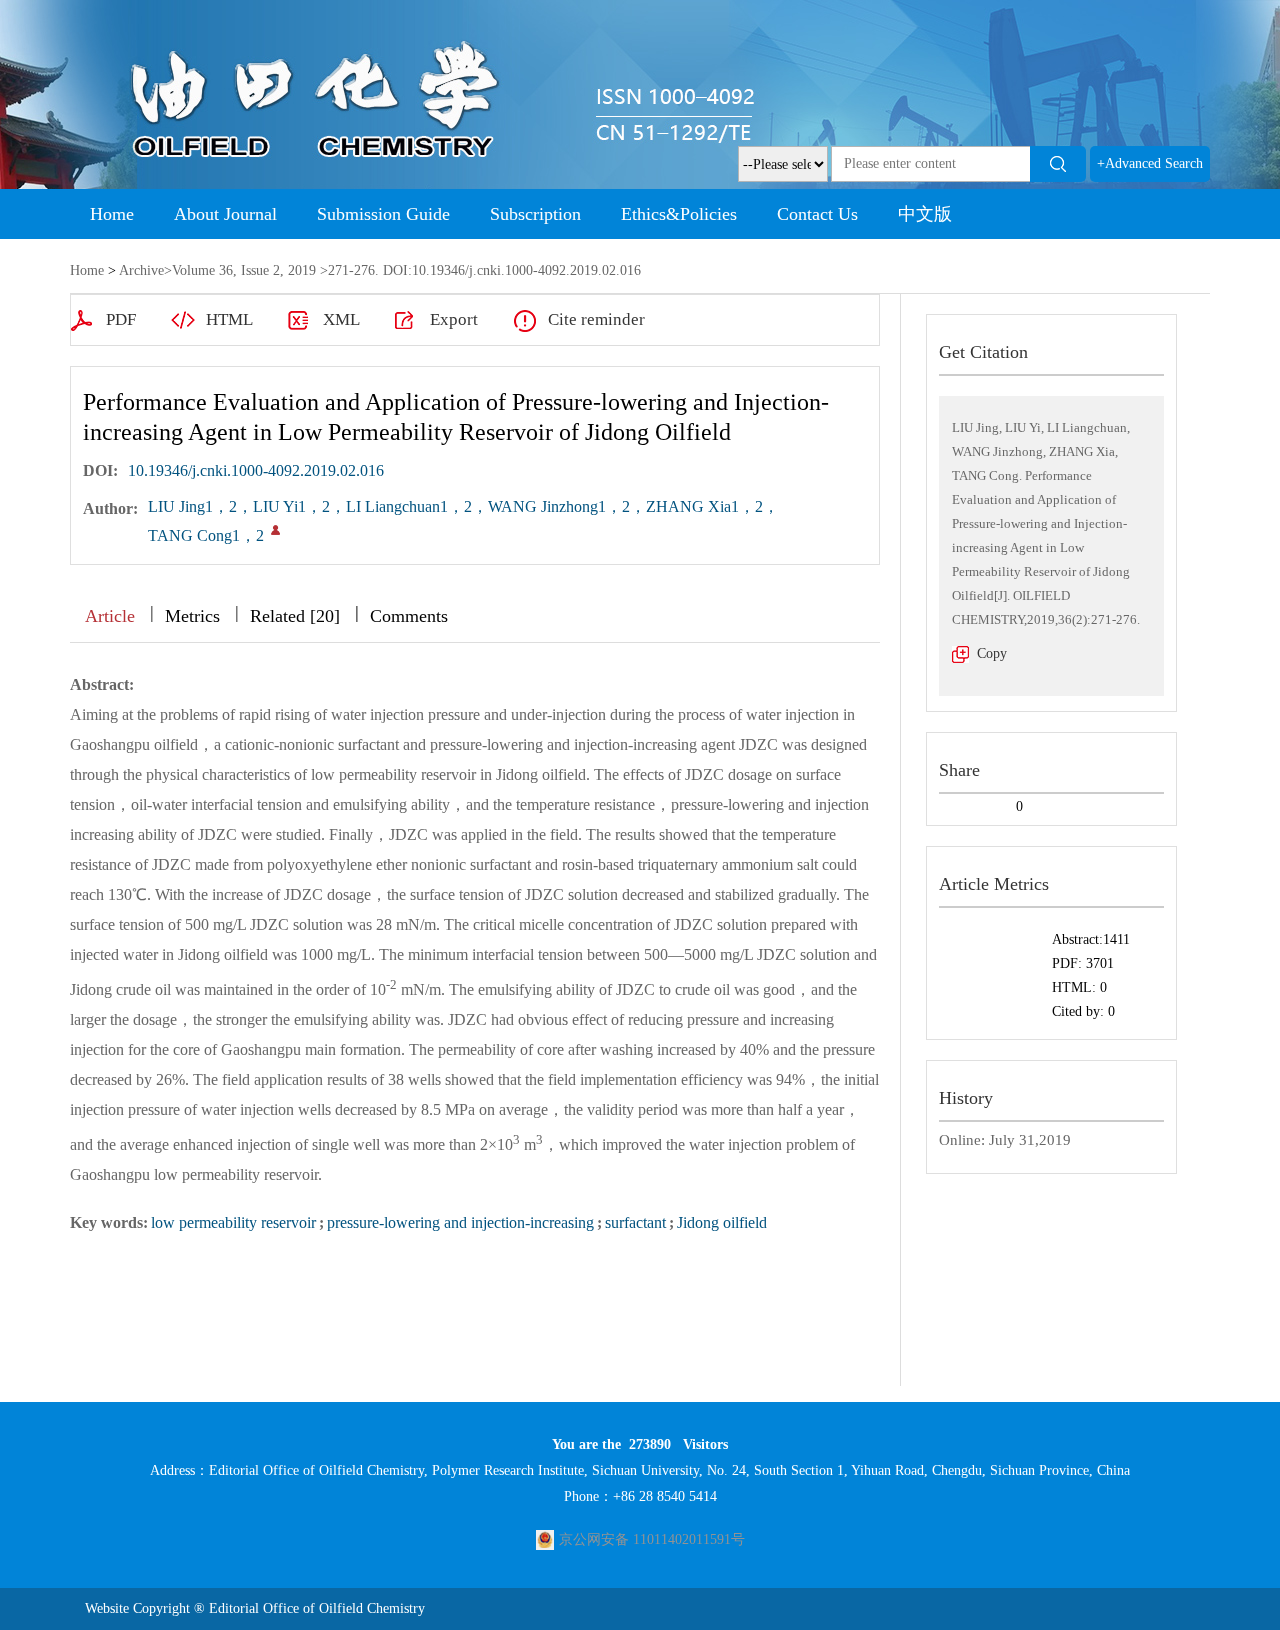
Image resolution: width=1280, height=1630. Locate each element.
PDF (121, 319)
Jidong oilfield (722, 1222)
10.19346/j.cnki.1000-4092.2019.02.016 (256, 470)
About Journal (225, 214)
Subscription (535, 214)
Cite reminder (596, 319)
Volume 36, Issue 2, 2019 (244, 270)
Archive (141, 270)
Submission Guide (383, 214)
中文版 (925, 214)
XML (341, 319)
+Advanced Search (1150, 163)
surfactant (635, 1222)
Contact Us (817, 214)
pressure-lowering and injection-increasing (460, 1222)
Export (454, 319)
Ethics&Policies (679, 214)
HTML (229, 319)
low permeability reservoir (233, 1222)
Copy (992, 653)
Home (112, 214)
